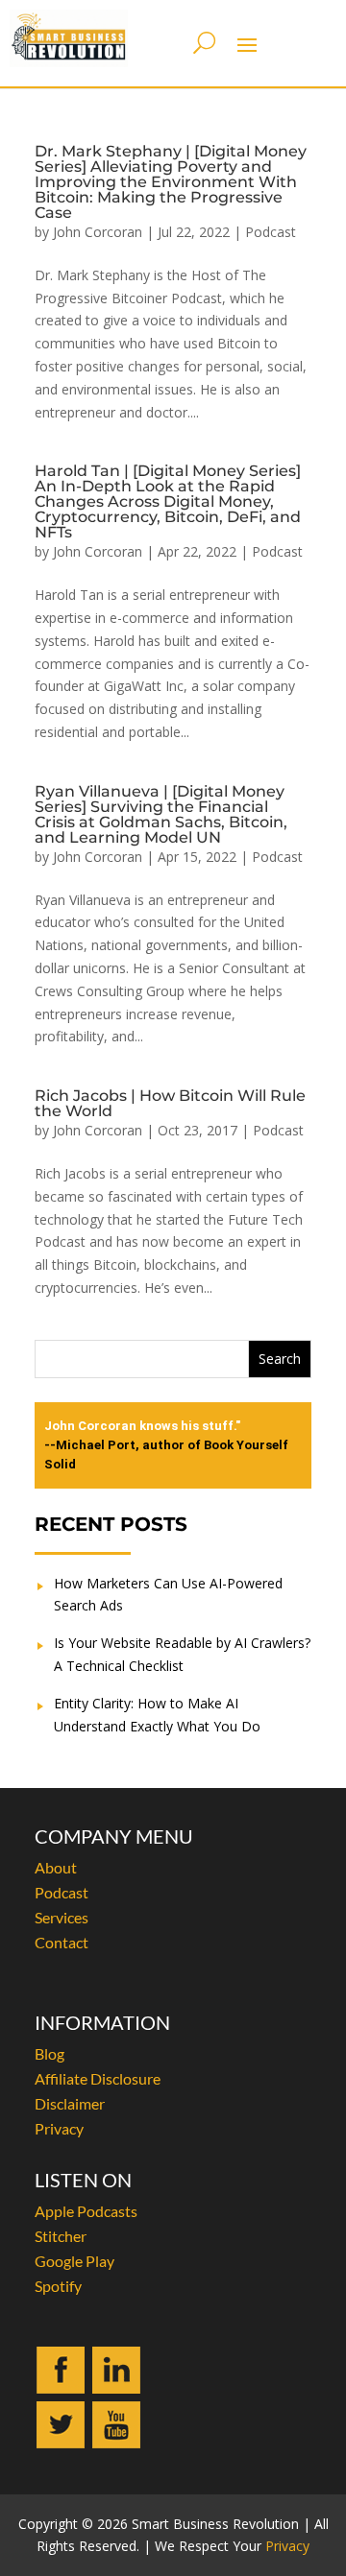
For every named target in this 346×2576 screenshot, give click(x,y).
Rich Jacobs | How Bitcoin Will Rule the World (170, 1103)
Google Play (74, 2261)
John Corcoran (98, 232)
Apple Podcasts (86, 2211)
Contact (62, 1942)
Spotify (58, 2286)
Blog (49, 2053)
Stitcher (61, 2236)
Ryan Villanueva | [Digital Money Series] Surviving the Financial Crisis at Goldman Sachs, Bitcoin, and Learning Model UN (161, 814)
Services (62, 1917)
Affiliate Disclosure (98, 2078)
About (56, 1867)
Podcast (271, 232)
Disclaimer (70, 2103)
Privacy (59, 2128)
